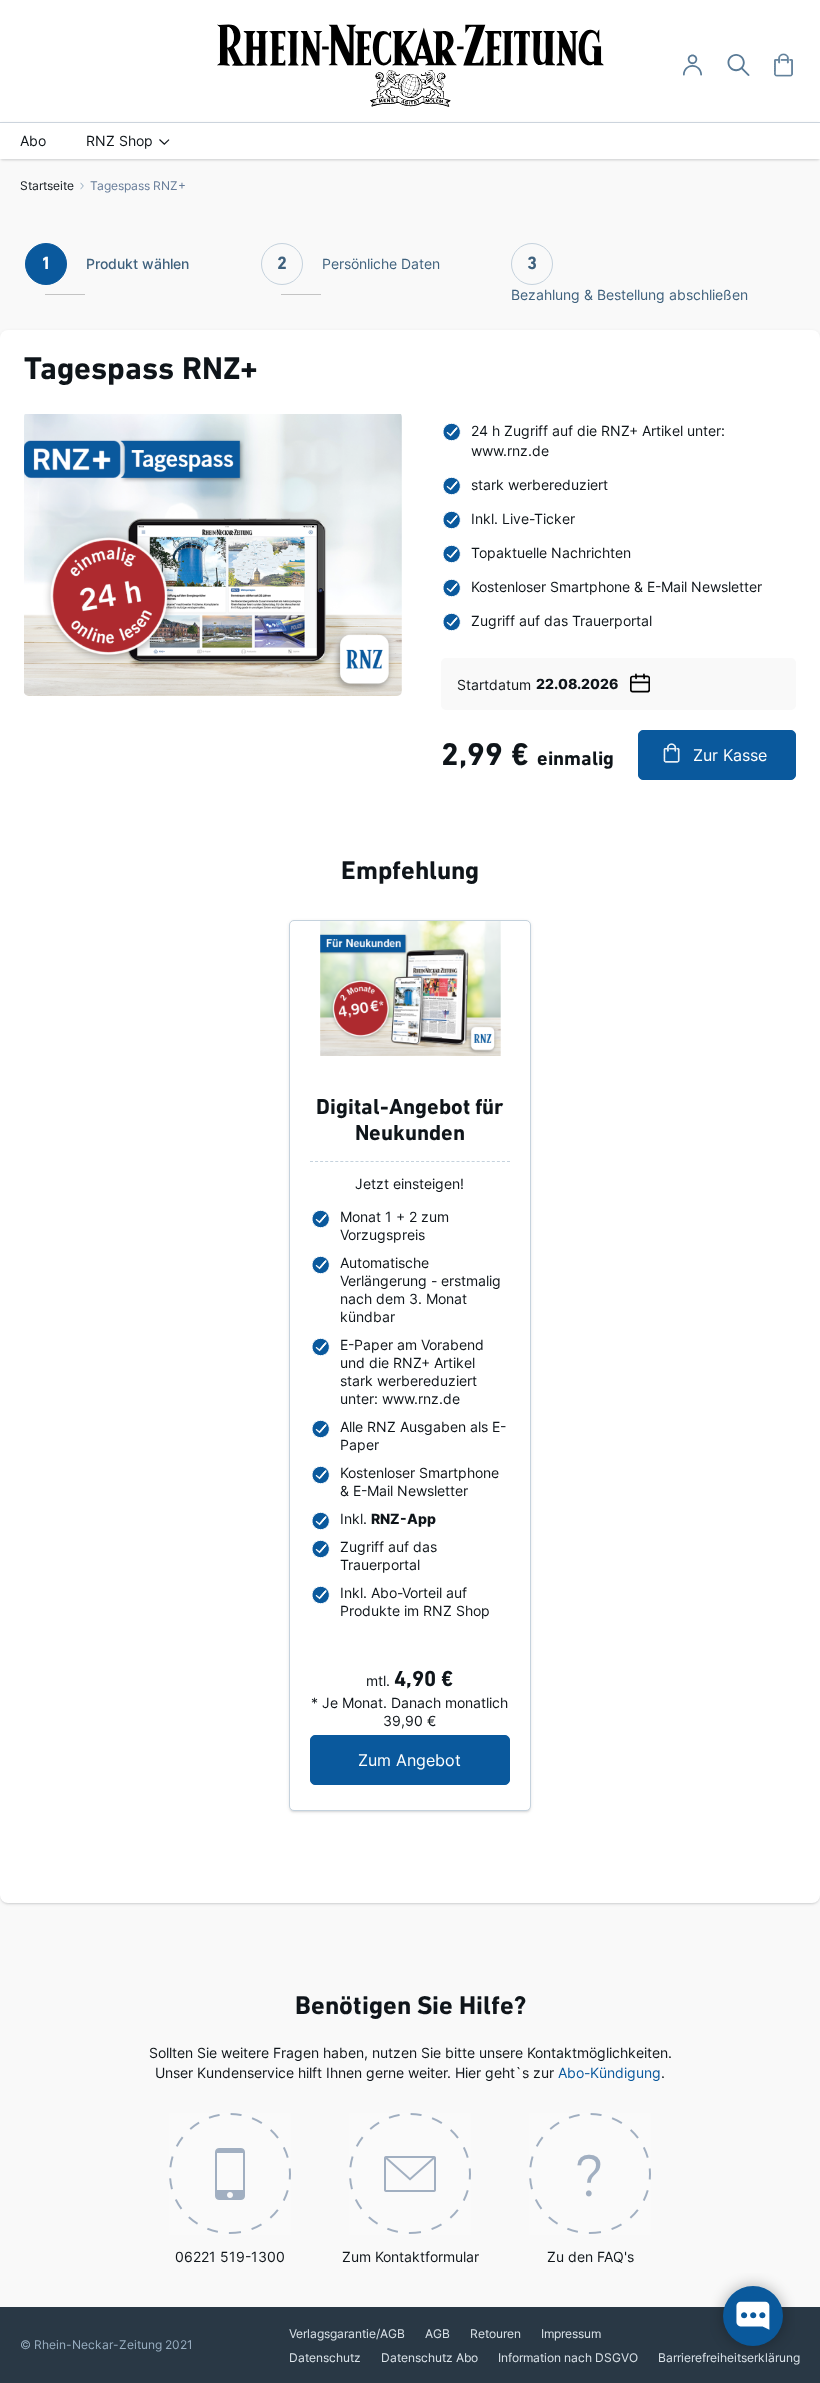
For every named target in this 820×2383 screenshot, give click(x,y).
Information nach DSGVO (568, 2357)
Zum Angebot (433, 1759)
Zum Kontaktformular (410, 2256)
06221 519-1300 (230, 2256)
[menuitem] (33, 141)
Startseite (47, 185)
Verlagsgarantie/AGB (347, 2333)
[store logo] (410, 65)
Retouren (495, 2333)
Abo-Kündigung (609, 2072)
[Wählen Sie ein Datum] (640, 680)
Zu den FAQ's (590, 2256)
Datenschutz (325, 2357)
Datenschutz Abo (429, 2357)
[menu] (410, 141)
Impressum (571, 2333)
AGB (437, 2333)
